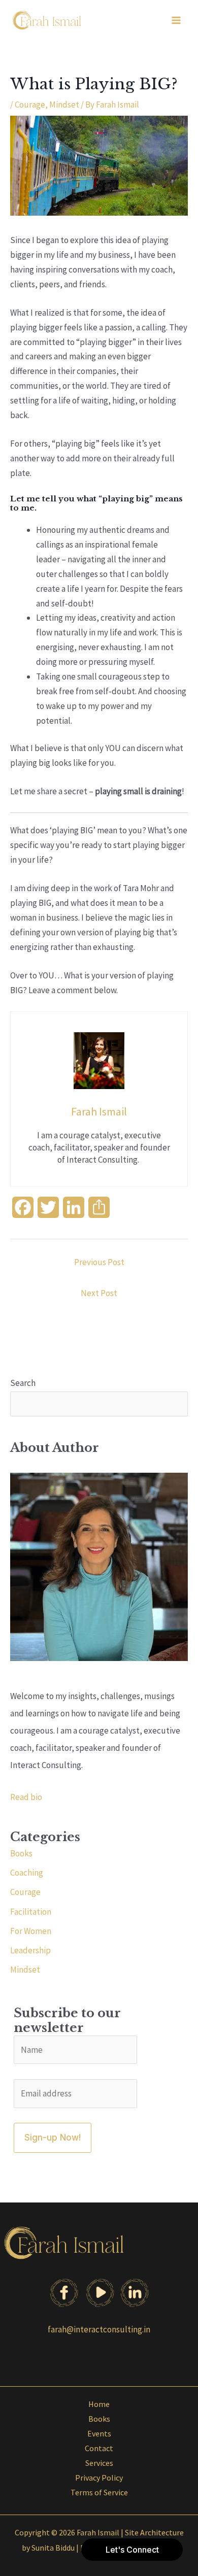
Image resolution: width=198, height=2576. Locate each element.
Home (99, 2404)
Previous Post (99, 1262)
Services (99, 2463)
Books (21, 1853)
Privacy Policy (99, 2478)
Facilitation (31, 1912)
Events (99, 2433)
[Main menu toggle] (177, 20)
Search (23, 1383)
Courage (30, 105)
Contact (99, 2448)
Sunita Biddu (53, 2548)
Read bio (26, 1797)
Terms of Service (99, 2492)
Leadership (30, 1950)
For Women (31, 1931)
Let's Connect (132, 2550)
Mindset (64, 105)
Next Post (99, 1293)
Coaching (27, 1873)
